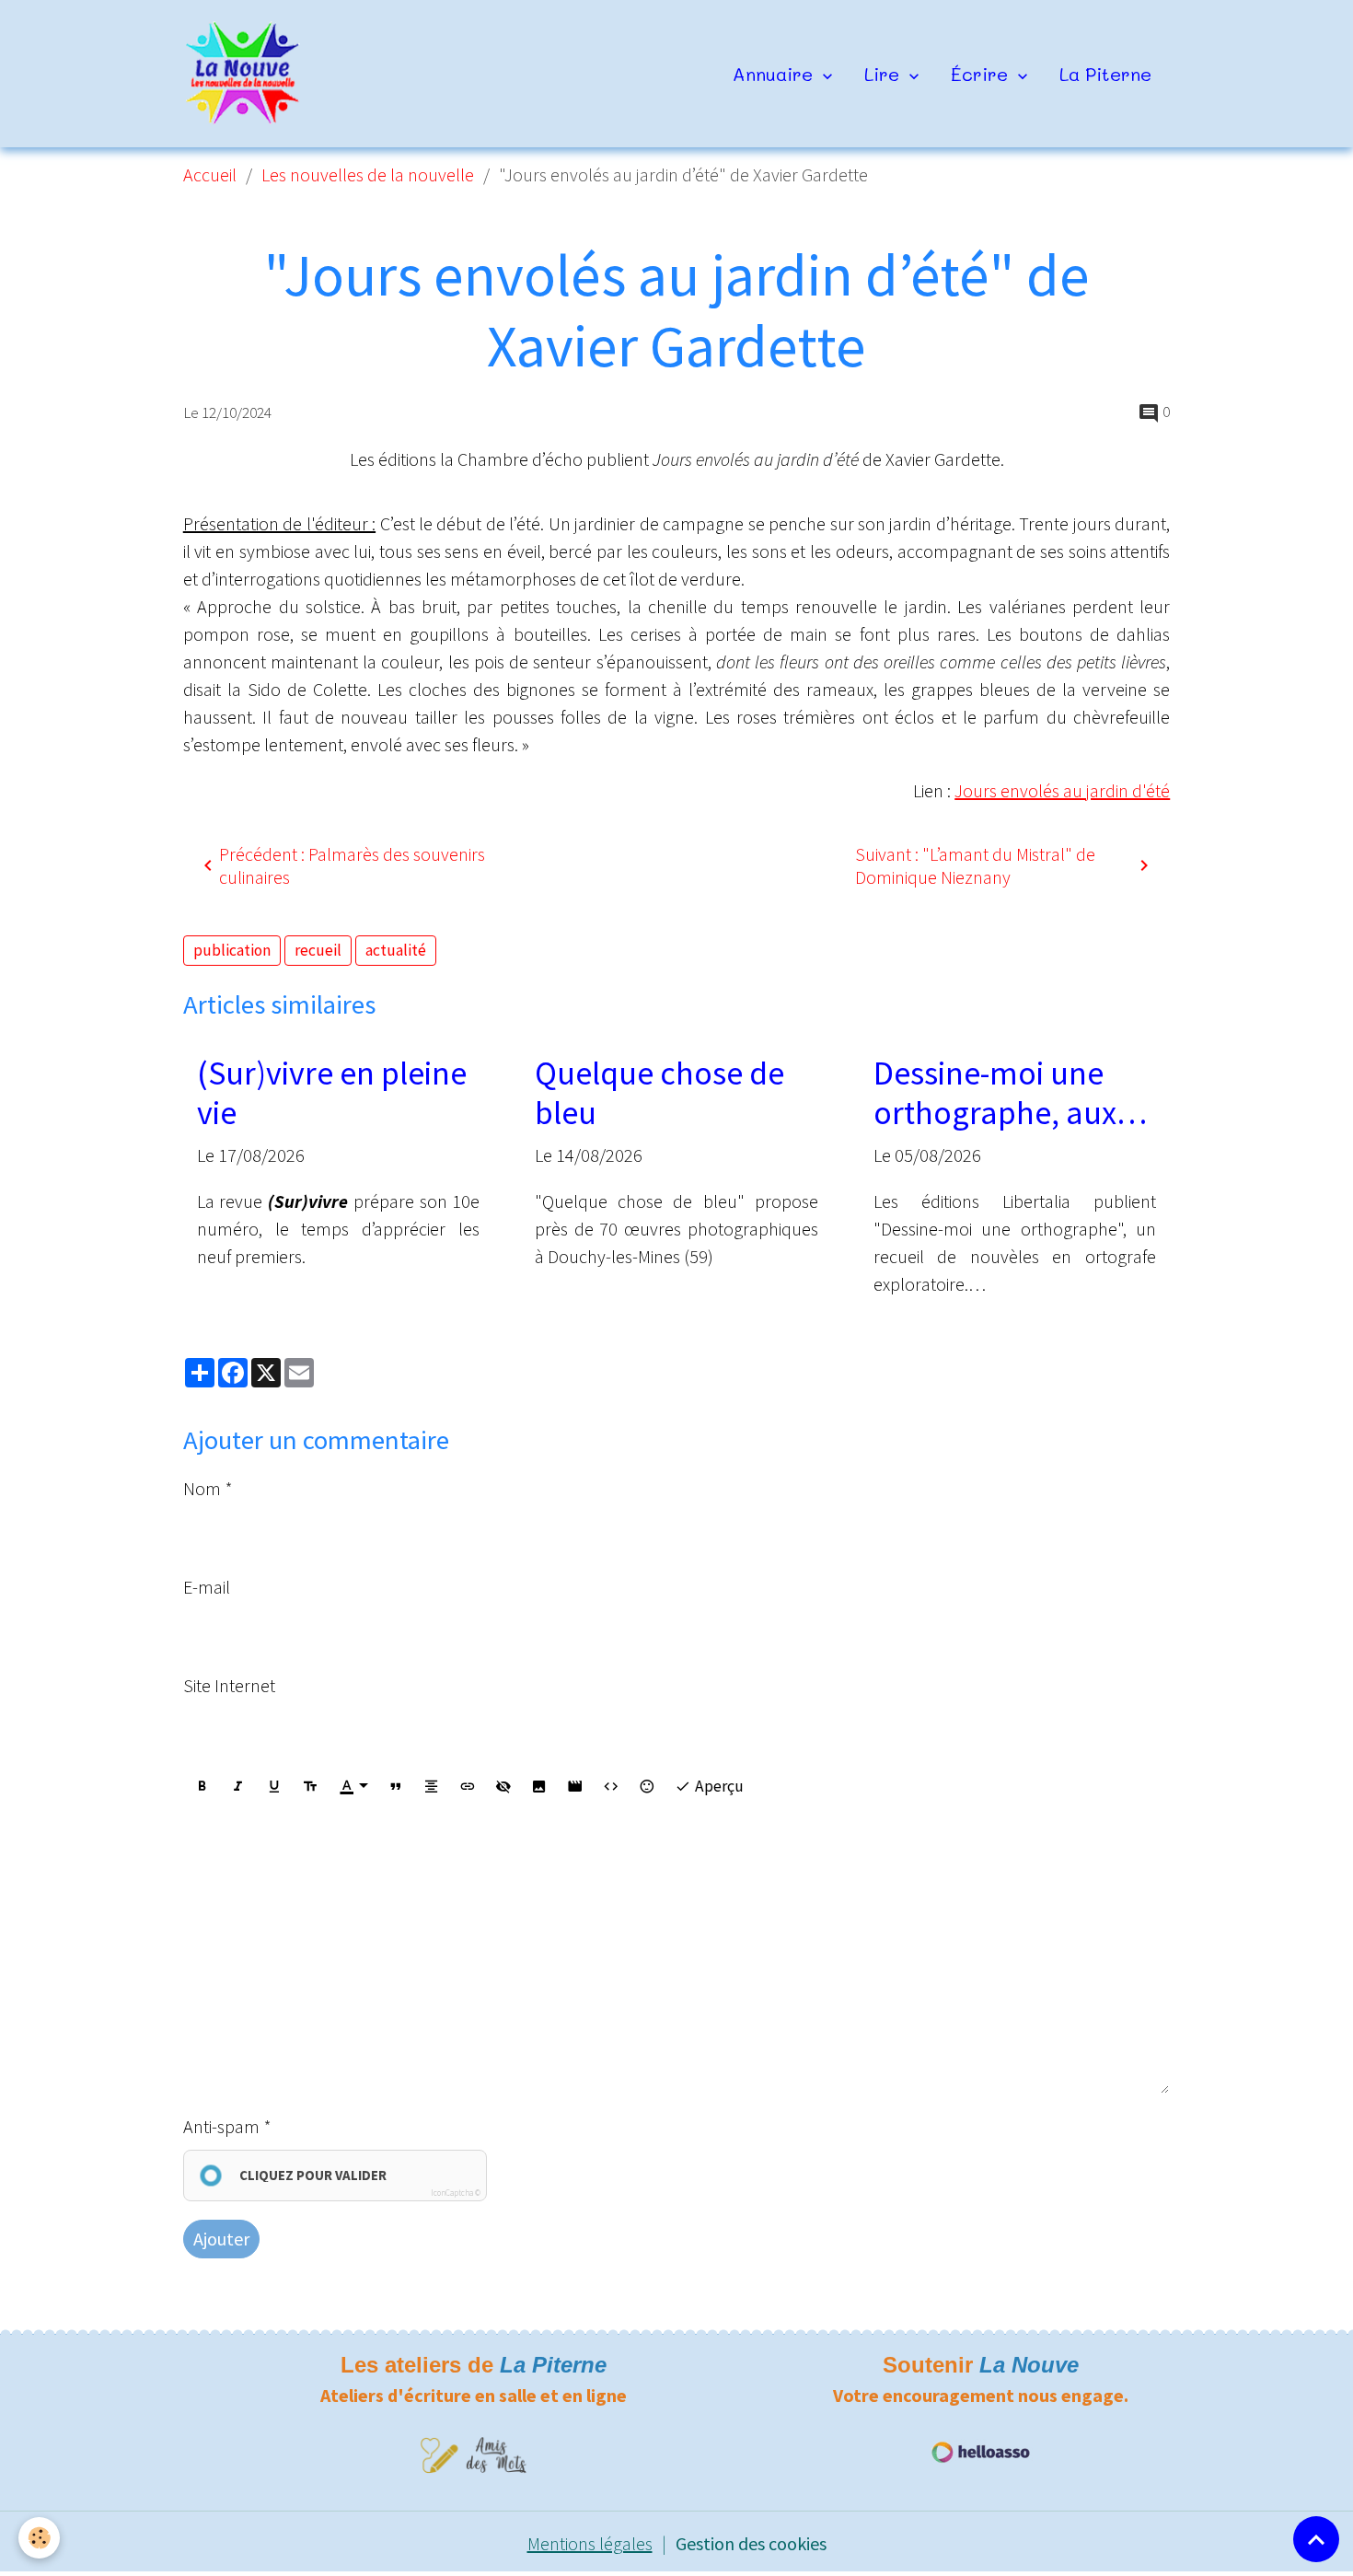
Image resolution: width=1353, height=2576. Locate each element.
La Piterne (1105, 74)
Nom (202, 1488)
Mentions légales (590, 2543)
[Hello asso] (981, 2450)
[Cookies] (39, 2538)
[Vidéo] (575, 1787)
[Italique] (238, 1787)
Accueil (210, 174)
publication (232, 950)
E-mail (207, 1587)
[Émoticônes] (647, 1787)
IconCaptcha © (456, 2193)
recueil (318, 950)
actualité (396, 950)
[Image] (539, 1787)
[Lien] (468, 1787)
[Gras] (202, 1787)
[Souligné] (274, 1787)
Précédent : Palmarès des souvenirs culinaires (352, 865)
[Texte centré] (432, 1787)
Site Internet (229, 1685)
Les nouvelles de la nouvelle (368, 174)
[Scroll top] (1316, 2539)
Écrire (982, 74)
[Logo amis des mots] (474, 2453)
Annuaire (775, 74)
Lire (885, 74)
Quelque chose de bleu (659, 1093)
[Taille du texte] (310, 1787)
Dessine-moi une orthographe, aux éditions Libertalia (998, 1093)
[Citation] (396, 1787)
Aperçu (717, 1786)
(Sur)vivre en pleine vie (332, 1093)
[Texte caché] (503, 1787)
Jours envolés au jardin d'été (1062, 790)
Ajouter (221, 2239)
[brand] (248, 74)
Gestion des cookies (751, 2543)
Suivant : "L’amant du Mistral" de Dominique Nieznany (975, 865)
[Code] (611, 1787)
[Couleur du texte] (353, 1787)
